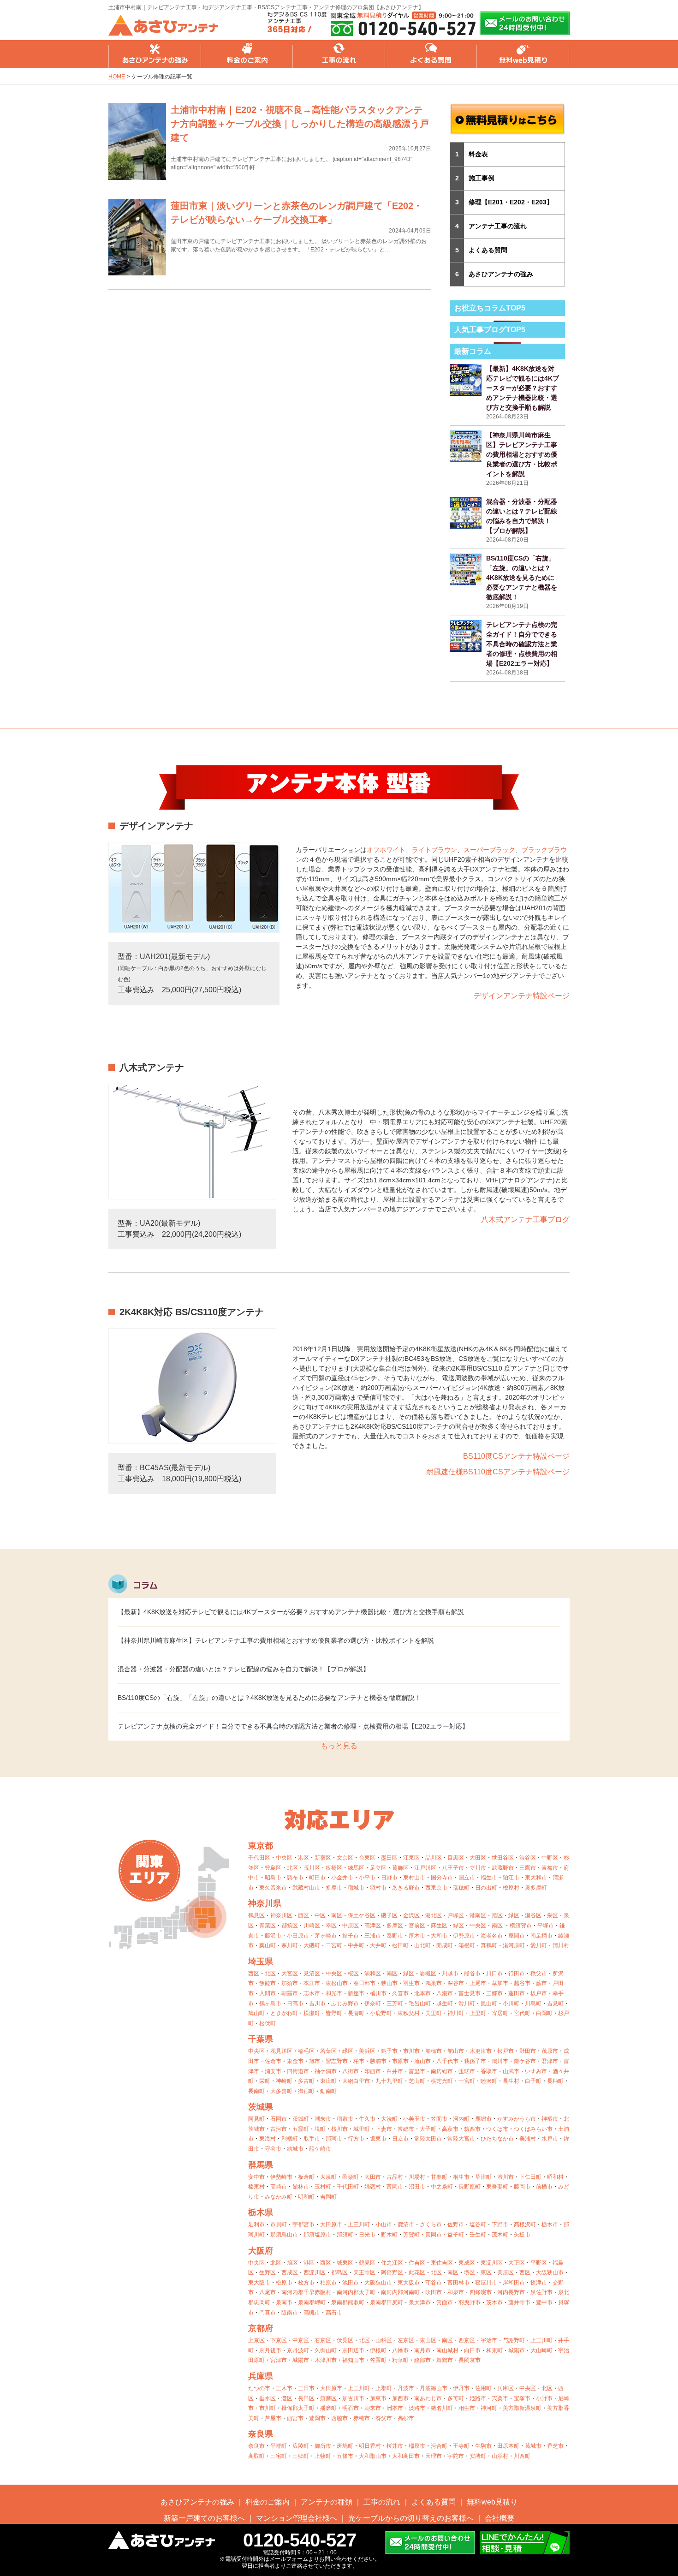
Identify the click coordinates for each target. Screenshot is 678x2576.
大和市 (439, 1936)
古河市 (279, 2129)
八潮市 (445, 1993)
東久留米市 (273, 1888)
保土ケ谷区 (362, 1915)
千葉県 (261, 2039)
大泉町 (328, 2177)
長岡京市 (470, 2360)
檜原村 (511, 1888)
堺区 (470, 2272)
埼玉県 (261, 1962)
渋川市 (506, 2177)
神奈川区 (281, 1915)
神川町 (456, 2013)
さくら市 (431, 2224)
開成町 (445, 1945)
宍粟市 (500, 2398)
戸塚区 (456, 1915)
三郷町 (301, 2456)
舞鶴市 (445, 2360)
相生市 (467, 2408)
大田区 (478, 1858)
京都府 (261, 2328)
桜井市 (395, 2446)
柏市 (359, 2061)
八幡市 (400, 2350)
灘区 (287, 2398)
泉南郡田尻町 (387, 2302)
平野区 (539, 2263)
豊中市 (544, 2302)
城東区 (345, 2263)
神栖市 (550, 2119)
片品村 (395, 2177)
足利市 (256, 2224)
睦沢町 (489, 2081)
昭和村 (555, 2177)
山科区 (384, 2340)
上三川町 (359, 2224)
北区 (292, 1868)
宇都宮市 (303, 2224)
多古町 (306, 2081)
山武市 (511, 2071)
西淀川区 (315, 2272)
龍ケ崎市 (320, 2149)
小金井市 (342, 1878)
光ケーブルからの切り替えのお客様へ (411, 2518)
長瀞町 (356, 2013)
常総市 (406, 2129)
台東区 (367, 1858)
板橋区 (334, 1868)
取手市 (312, 2139)
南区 (337, 1915)
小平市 (367, 1878)
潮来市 (323, 2119)
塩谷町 (478, 2224)
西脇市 (339, 2418)
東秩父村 (409, 2013)
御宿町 (306, 2091)
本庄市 (312, 1983)
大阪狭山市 (550, 2272)
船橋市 (434, 2051)
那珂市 (334, 2139)
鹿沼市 (406, 2224)
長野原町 (470, 2187)
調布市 (295, 1878)
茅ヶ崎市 (326, 1936)
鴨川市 (500, 2061)
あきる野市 (406, 1888)
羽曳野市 (470, 2302)
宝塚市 (522, 2398)
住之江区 (392, 2263)
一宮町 (467, 2081)
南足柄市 (541, 1936)
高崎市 (279, 2187)
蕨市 (541, 1983)
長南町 (256, 2091)
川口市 (494, 1974)
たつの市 (259, 2388)
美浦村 (528, 2139)
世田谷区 (503, 1858)
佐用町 (483, 2388)
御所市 (323, 2446)
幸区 (331, 1926)
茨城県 (261, 2107)
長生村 (511, 2081)
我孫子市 (475, 2061)
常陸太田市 (428, 2139)
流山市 (422, 2061)
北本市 (422, 1993)
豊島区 (273, 1868)
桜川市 (339, 2129)
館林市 (301, 2187)
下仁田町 (530, 2177)
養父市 (384, 2418)
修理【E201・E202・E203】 (511, 202)
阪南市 (290, 2313)
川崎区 (312, 1926)
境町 (320, 2129)
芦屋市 (273, 2418)
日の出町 (486, 1888)
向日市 (472, 2350)
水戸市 (550, 2139)
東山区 (428, 2340)
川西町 (522, 2456)
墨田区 (389, 1858)
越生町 (445, 2004)
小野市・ (547, 2398)
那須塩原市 (317, 2235)
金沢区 (411, 1915)
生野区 (268, 2272)
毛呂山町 (420, 2004)
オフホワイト (386, 850)
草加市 (500, 1983)
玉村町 (323, 2187)
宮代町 (522, 2013)
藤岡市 (522, 2187)
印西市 (373, 2071)
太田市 (373, 2177)
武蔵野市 (503, 1868)
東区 (486, 2272)
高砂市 (406, 2418)
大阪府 (261, 2251)
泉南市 (284, 2302)
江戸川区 (425, 1868)
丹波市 (406, 2388)
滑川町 (467, 2004)
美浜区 (367, 2051)
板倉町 (306, 2177)
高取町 (256, 2456)
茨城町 (301, 2119)
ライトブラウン (434, 850)
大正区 (517, 2263)
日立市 (400, 2139)
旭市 (315, 2061)
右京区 (323, 2340)
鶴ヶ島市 (270, 2004)
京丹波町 (298, 2350)
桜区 (353, 1974)
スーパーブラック (489, 850)
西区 (303, 1915)
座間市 (517, 1936)
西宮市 (295, 2418)
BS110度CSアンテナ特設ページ (516, 1456)
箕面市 (445, 2302)
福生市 (489, 1878)
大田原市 (331, 2224)
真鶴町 (489, 1945)
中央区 (284, 1858)
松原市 (284, 2283)
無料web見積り (523, 54)
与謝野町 (514, 2340)
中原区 (351, 1926)
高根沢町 (525, 2224)
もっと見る (339, 1746)
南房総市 (442, 2071)
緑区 (514, 1915)
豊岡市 (317, 2418)
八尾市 (268, 2292)
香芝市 (555, 2446)
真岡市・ (436, 2235)
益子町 (456, 2235)
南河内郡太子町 (356, 2292)
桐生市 (461, 2177)
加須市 (290, 1983)
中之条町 (442, 2187)
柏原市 (328, 2283)
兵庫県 (261, 2376)
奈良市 (256, 2446)
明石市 (351, 2408)
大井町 (378, 1945)
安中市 (256, 2177)
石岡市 (279, 2119)
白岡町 (544, 2013)
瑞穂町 (461, 1888)
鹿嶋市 (483, 2119)
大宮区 (290, 1974)
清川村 (561, 1945)
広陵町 (301, 2446)
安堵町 (478, 2456)
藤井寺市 (519, 2302)
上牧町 (323, 2456)
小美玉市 (414, 2119)
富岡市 (395, 2187)
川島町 (533, 2004)
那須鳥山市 (284, 2235)
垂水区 (268, 2398)
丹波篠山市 (434, 2388)
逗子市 (351, 1936)
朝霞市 (290, 1993)
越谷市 (522, 1983)
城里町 (362, 2129)
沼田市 (417, 2187)
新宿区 (323, 1858)
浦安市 (273, 2071)
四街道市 (298, 2071)
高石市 (334, 2313)
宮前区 (417, 1926)
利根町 (290, 2139)
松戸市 (506, 2051)
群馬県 (261, 2165)
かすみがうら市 (517, 2119)
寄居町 (500, 2013)
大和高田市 (406, 2456)
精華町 (400, 2360)
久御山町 (326, 2350)
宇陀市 (456, 2456)
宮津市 (279, 2360)
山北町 (422, 1945)
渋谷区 (528, 1858)
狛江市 (511, 1878)
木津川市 (326, 2360)
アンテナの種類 (327, 2502)
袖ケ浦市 (326, 2071)
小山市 (384, 2224)
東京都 (261, 1846)
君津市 (550, 2061)
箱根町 (467, 1945)
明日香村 (370, 2446)
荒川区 (312, 1868)
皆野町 (334, 2013)
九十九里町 (389, 2081)
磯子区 (389, 1915)
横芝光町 (442, 2081)
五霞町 (301, 2129)
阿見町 (256, 2119)
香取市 (489, 2071)
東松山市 (337, 1983)
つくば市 (497, 2129)
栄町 (265, 2081)
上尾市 (478, 1983)
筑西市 (472, 2129)
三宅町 (279, 2456)
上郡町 (384, 2388)
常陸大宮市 (461, 2139)
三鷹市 (528, 1868)
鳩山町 (256, 2013)
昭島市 (273, 1878)
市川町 (268, 2408)
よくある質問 (431, 54)
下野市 (500, 2224)
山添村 (500, 2456)
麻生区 (439, 1926)
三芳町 (395, 2004)
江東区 (411, 1858)
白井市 (395, 2071)
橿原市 (417, 2446)
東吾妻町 (497, 2187)
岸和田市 (514, 2283)
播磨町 (328, 2408)
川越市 (450, 1974)
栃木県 (261, 2212)
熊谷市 (472, 1974)
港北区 (434, 1915)
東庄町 (328, 2081)
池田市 (351, 2283)
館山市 (456, 2051)
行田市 (517, 1974)
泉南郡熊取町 (348, 2302)
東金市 (295, 2061)
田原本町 (508, 2446)
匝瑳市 (467, 2071)
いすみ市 (536, 2071)
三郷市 (494, 1993)
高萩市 (450, 2129)
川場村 (417, 2177)
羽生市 (411, 1983)
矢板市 (522, 2235)
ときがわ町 (284, 2013)
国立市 (467, 1878)
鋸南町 (328, 2091)
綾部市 (422, 2360)
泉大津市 (420, 2302)
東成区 (467, 2263)
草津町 (483, 2177)
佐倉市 (273, 2061)
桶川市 (378, 1993)
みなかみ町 (279, 2197)
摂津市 (539, 2283)
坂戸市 (539, 1993)
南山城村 (447, 2350)
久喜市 (400, 1993)
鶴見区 (256, 1915)
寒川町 (290, 1945)
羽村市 (378, 1888)
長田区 (306, 2398)
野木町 (389, 2235)
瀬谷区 (533, 1915)
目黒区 (456, 1858)
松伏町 (268, 2023)
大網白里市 (356, 2081)
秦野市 (395, 1936)
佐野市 (456, 2224)
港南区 (478, 1915)
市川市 (411, 2051)
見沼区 (312, 1974)
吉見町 (555, 2004)
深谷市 (456, 1983)
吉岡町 (328, 2197)
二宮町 (334, 1945)
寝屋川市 (486, 2283)
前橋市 (544, 2187)
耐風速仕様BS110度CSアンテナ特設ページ (498, 1472)
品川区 (434, 1858)
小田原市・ (301, 1936)
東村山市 (414, 1878)
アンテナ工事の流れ (498, 226)
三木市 (284, 2388)
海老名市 (492, 1936)
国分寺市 (442, 1878)
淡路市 (417, 2408)
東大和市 (536, 1878)
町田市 (317, 1878)
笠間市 (439, 2119)
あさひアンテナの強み (155, 54)
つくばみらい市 (533, 2129)
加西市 (400, 2398)
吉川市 (317, 2004)
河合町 (439, 2446)
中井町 (356, 1945)
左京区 (406, 2340)
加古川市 (353, 2398)
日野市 (389, 1878)
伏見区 (345, 2340)
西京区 (467, 2340)
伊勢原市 (464, 1936)
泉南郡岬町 (312, 2302)
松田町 (400, 1945)
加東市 (378, 2398)
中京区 (301, 2340)
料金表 (478, 154)
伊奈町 (373, 2004)
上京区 (256, 2340)
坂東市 (378, 2139)
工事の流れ (339, 54)
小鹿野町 (381, 2013)
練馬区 (356, 1868)
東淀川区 (492, 2263)
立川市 (478, 1868)
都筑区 (290, 1926)
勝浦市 (378, 2061)
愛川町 (539, 1945)
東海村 (268, 2139)
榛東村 (256, 2187)
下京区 (279, 2340)
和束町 (494, 2350)
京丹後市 (270, 2350)
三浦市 (373, 1936)
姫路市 (478, 2398)
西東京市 (436, 1888)
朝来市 (373, 2408)
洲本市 (395, 2408)
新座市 (356, 1993)
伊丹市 (461, 2388)
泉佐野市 (541, 2292)
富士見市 (470, 1993)
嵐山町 (489, 2004)
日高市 (295, 2004)
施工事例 (482, 178)
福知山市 (353, 2360)
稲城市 (356, 1888)
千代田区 (259, 1858)
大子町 (428, 2129)
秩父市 (539, 1974)
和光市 (334, 1993)
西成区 (290, 2272)
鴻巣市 (434, 1983)
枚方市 (306, 2283)
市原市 (400, 2061)
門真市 (268, 2313)
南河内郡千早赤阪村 (306, 2292)
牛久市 (367, 2119)
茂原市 (550, 2051)
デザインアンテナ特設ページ (522, 996)
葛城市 (533, 2446)
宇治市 (489, 2340)
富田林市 (458, 2283)
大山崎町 (541, 2350)
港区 (303, 1858)
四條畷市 (481, 2292)
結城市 (295, 2149)
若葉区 (328, 2051)
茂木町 (500, 2235)
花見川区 (281, 2051)
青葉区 (268, 1926)
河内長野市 (511, 2292)
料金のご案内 (247, 54)
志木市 (312, 1993)
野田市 (528, 2051)
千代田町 (348, 2187)
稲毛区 (306, 2051)
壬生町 (478, 2235)
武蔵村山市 (306, 1888)
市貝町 (279, 2224)
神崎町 (284, 2081)
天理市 (434, 2456)
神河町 (489, 2408)
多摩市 (334, 1888)
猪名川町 (442, 2408)
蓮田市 (517, 1993)
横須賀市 (521, 1926)
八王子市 (453, 1868)
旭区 (497, 1915)
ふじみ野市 (345, 2004)
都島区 (339, 2272)
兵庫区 (506, 2388)
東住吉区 (442, 2263)
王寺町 (461, 2446)
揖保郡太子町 (298, 2408)
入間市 (268, 1993)
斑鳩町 (345, 2446)
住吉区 (417, 2263)
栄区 (553, 1915)
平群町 (279, 2446)
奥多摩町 (536, 1888)
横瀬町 (312, 2013)
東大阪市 (259, 2283)
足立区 (378, 1868)
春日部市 (364, 1983)
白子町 (533, 2081)
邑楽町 (351, 2177)
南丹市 (422, 2350)
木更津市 (481, 2051)
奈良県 (261, 2434)
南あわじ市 (428, 2398)
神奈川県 (265, 1903)
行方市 (356, 2139)
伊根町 (378, 2350)
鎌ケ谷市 (525, 2061)
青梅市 (550, 1868)
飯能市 (268, 1983)
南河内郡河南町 (400, 2292)
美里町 (434, 2013)
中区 (320, 1915)
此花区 (417, 2272)
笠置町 (378, 2360)
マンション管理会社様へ (297, 2518)
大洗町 (389, 2119)
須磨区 (328, 2398)
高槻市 (312, 2313)
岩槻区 (428, 1974)
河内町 (461, 2119)
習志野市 (337, 2061)
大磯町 (312, 1945)
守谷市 (273, 2149)
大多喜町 (281, 2091)
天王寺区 (364, 2272)
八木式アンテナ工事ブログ (525, 1219)
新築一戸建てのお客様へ (204, 2518)
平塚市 (546, 1926)
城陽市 (517, 2350)
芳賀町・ (414, 2235)
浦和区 (373, 1974)
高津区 (373, 1926)
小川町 (511, 2004)
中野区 (550, 1858)
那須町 (345, 2235)
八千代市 (447, 2061)
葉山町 (268, 1945)
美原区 (506, 2272)
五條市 (345, 2456)
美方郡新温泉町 (522, 2408)
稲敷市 (345, 2119)
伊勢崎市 (281, 2177)
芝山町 (417, 2081)
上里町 (478, 2013)
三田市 (306, 2388)
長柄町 (555, 2081)
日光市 (367, 2235)
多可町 (456, 2398)
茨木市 (494, 2302)
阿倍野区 (392, 2272)
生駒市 (483, 2446)
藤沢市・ (276, 1936)
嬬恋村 (373, 2187)
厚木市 (417, 1936)
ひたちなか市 (497, 2139)
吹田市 (434, 2292)
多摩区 (395, 1926)
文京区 (345, 1858)
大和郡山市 (373, 2456)
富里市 (417, 2071)
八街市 (351, 2071)
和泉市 (456, 2292)
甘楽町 (439, 2177)
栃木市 (550, 2224)
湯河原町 (514, 1945)
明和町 (306, 2197)
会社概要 (500, 2518)
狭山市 (389, 1983)
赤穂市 (362, 2418)
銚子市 (389, 2051)
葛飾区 (400, 1868)
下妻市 (384, 2129)
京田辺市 (353, 2350)
